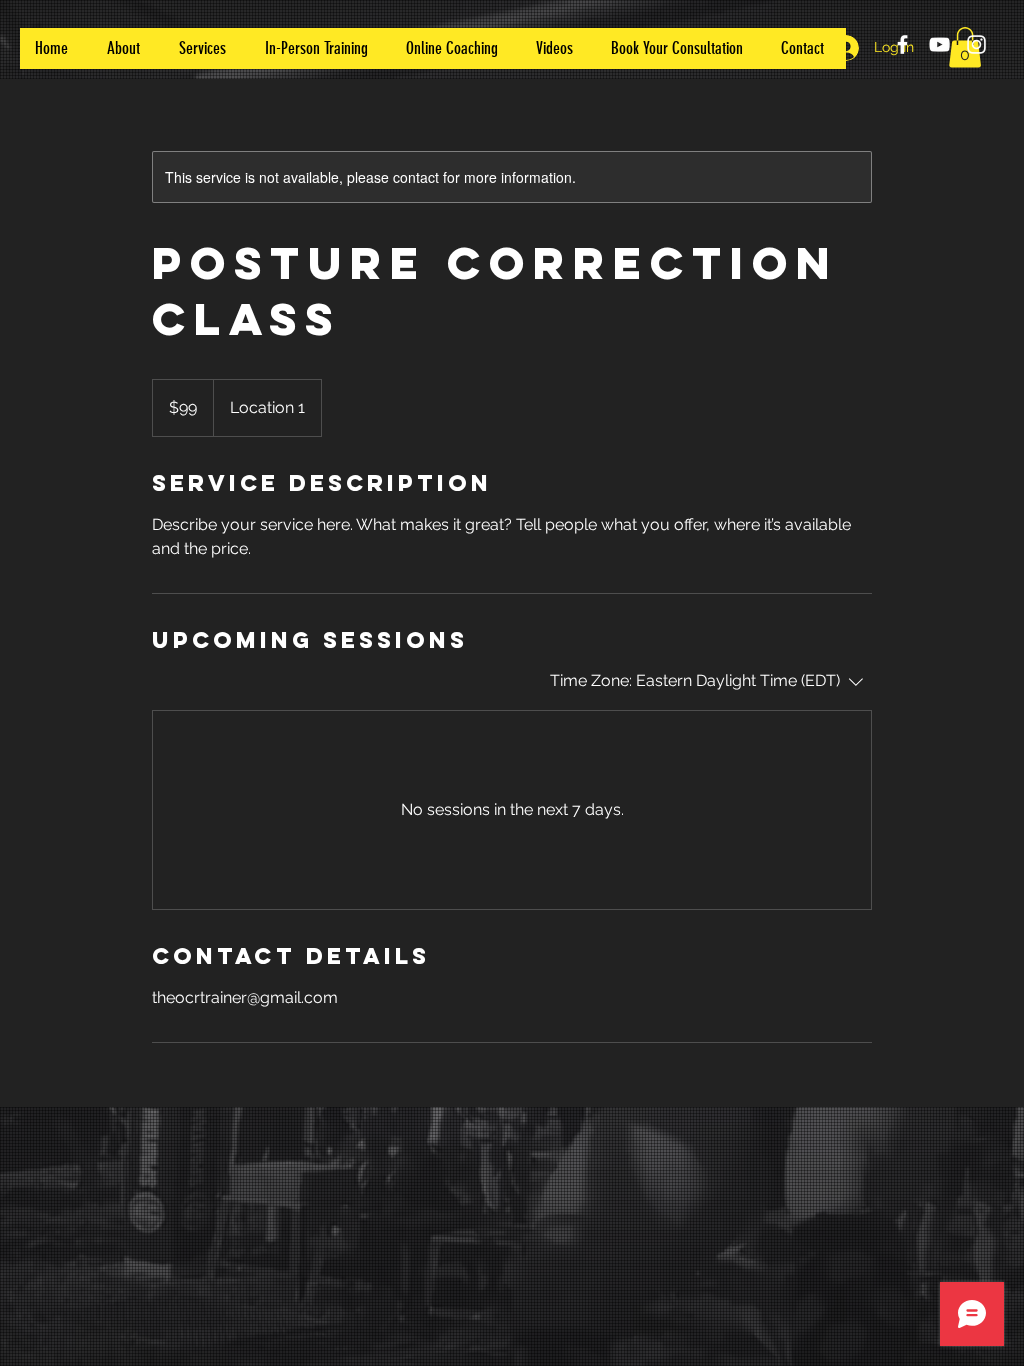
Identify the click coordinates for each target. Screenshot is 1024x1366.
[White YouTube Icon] (939, 44)
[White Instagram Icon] (976, 44)
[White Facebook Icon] (902, 44)
